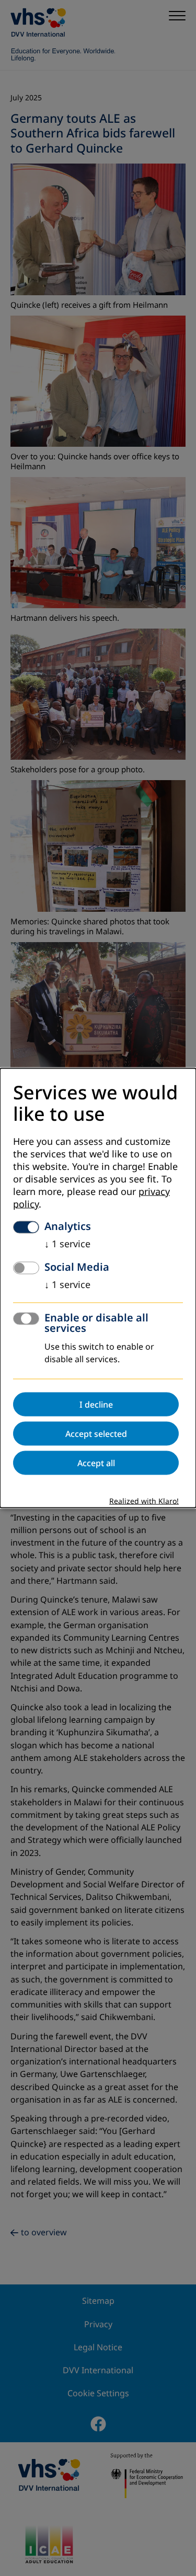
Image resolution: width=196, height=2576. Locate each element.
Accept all (96, 1463)
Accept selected (96, 1433)
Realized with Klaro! (144, 1501)
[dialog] (98, 1288)
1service (67, 1244)
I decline (96, 1404)
